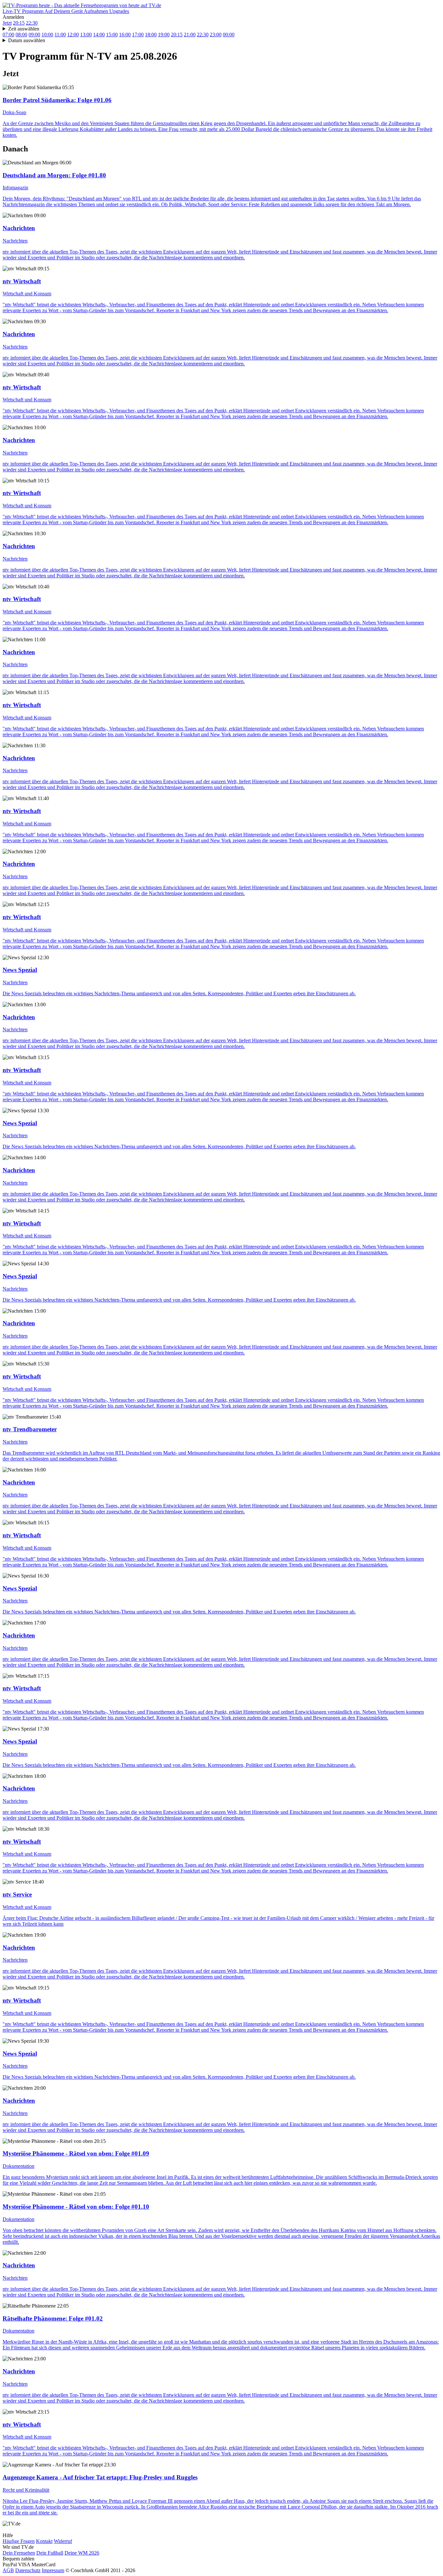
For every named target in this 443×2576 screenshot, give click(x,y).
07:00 (8, 35)
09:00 (34, 35)
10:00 (47, 35)
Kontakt (44, 2541)
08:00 (21, 35)
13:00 (86, 35)
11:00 (60, 35)
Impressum (53, 2570)
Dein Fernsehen (19, 2553)
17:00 (138, 35)
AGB (8, 2570)
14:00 (99, 35)
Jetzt (7, 23)
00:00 (229, 35)
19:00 (164, 35)
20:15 (19, 23)
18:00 (151, 35)
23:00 (216, 35)
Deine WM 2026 (82, 2553)
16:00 (125, 35)
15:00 (112, 35)
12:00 (73, 35)
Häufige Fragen (19, 2541)
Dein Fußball (50, 2553)
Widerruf (63, 2541)
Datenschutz (28, 2570)
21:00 (190, 35)
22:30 (32, 23)
